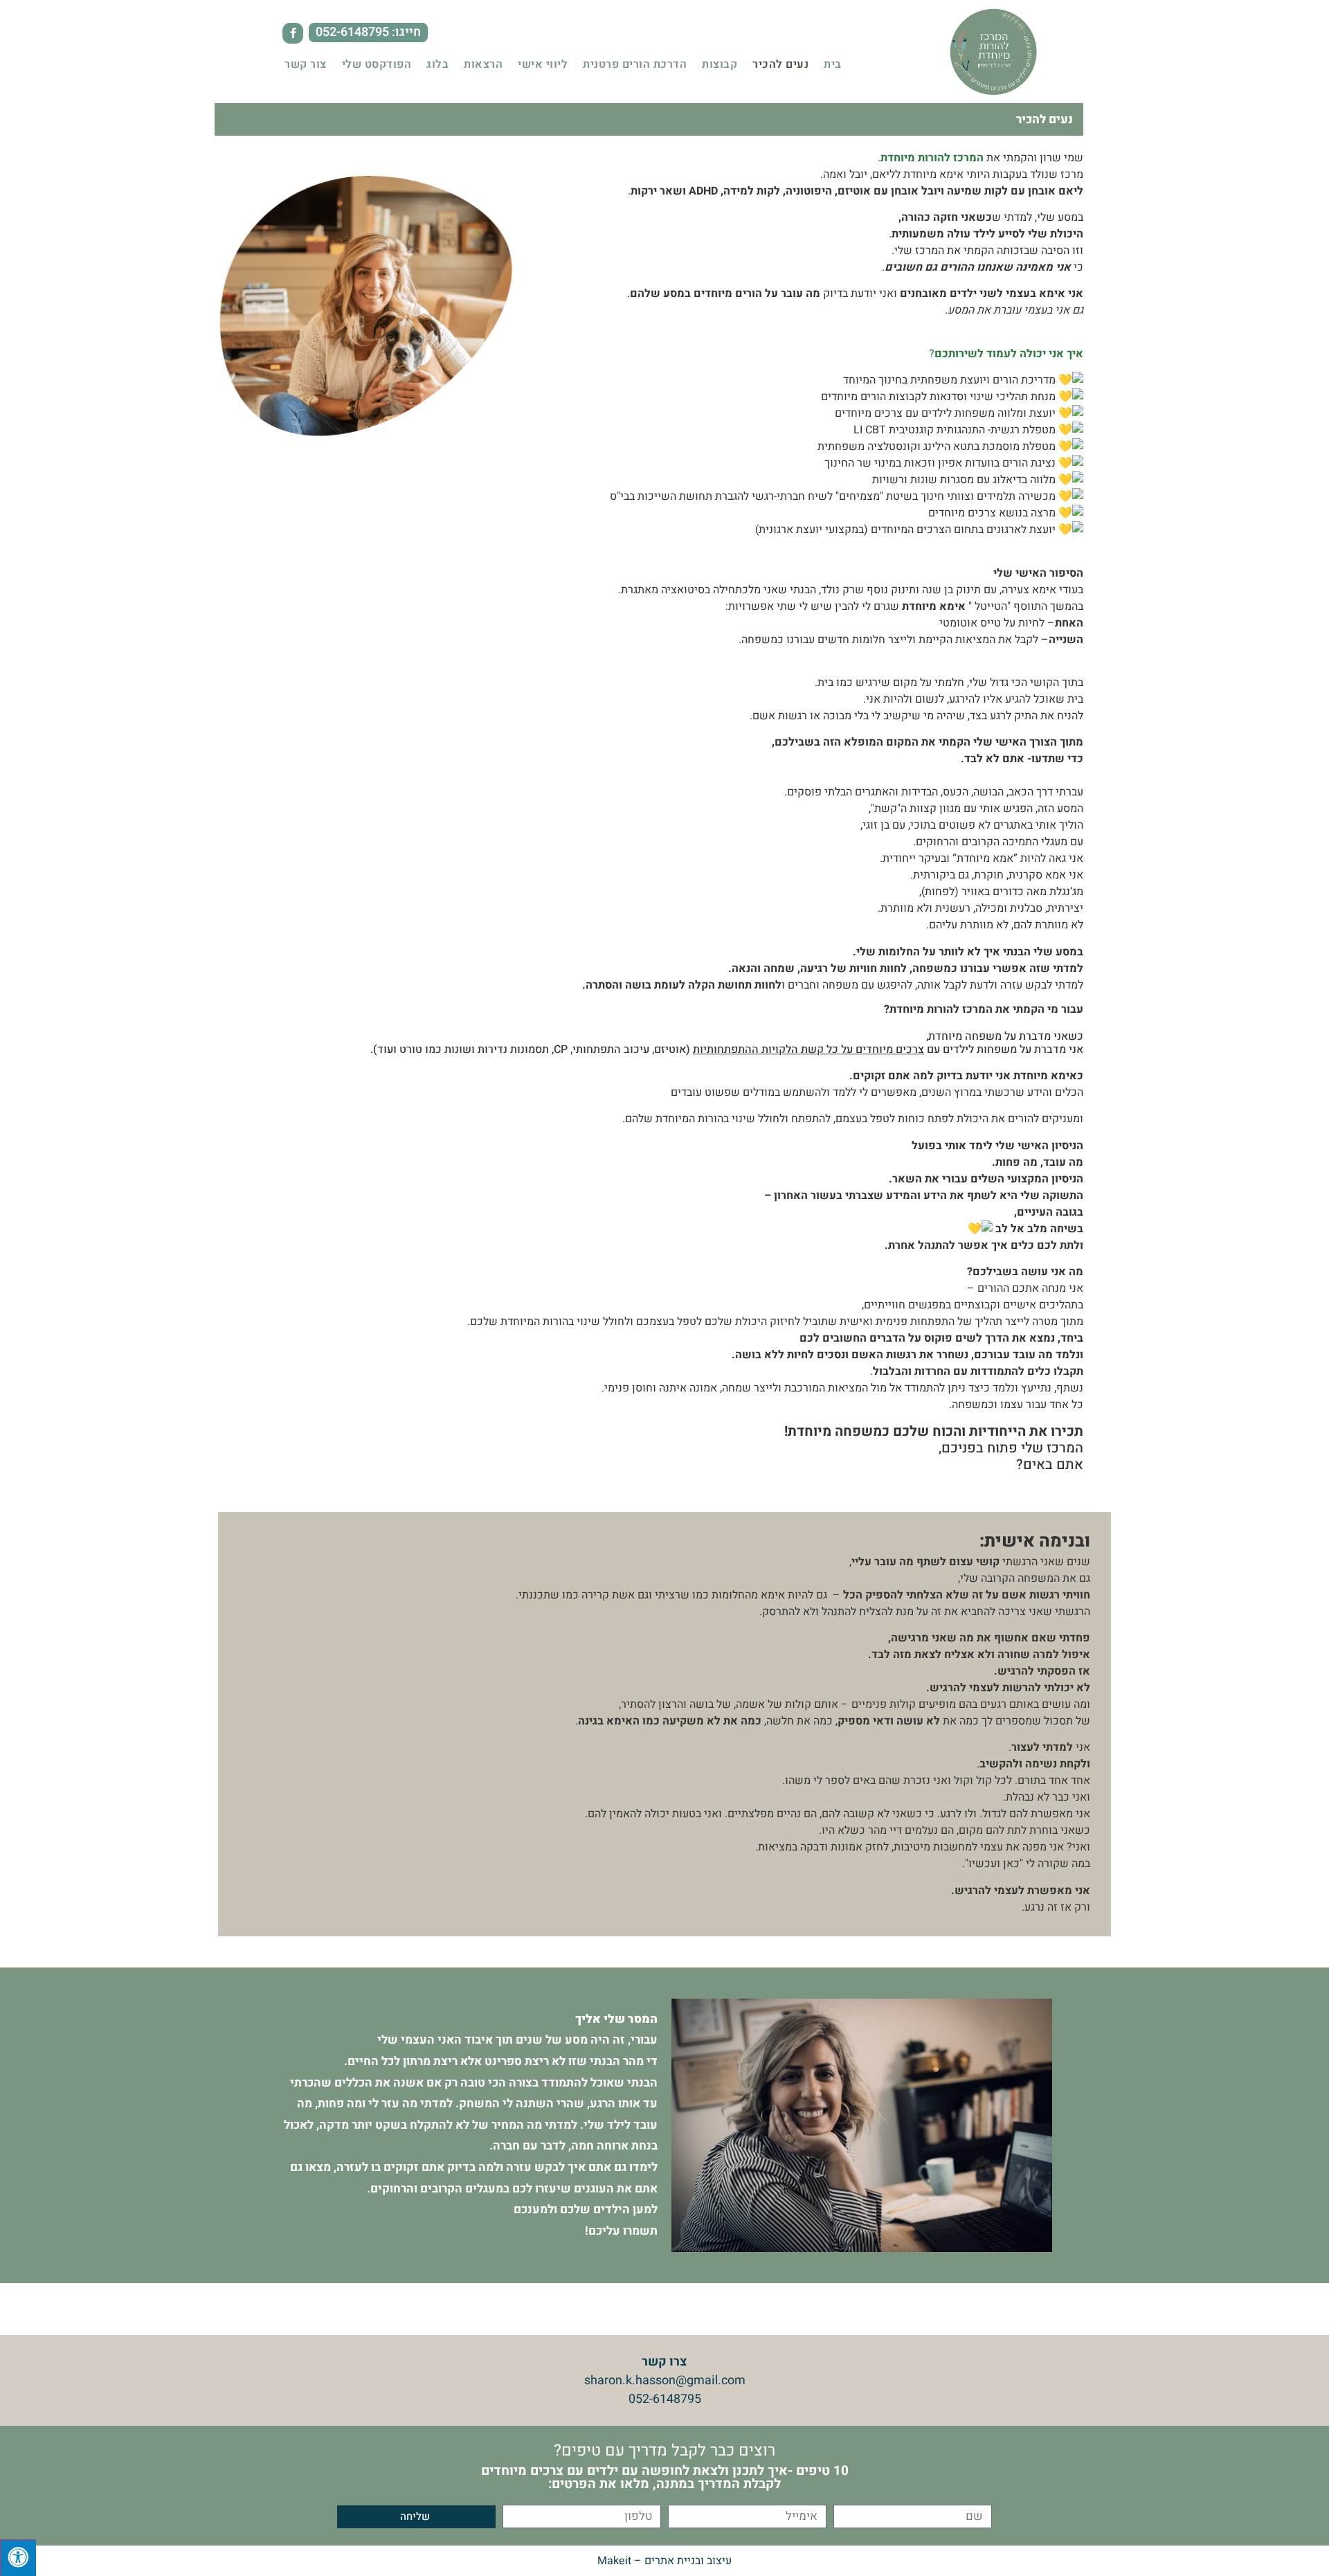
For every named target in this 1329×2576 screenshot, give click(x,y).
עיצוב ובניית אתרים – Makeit (664, 2561)
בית (833, 64)
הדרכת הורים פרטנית (635, 64)
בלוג (437, 64)
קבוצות (720, 64)
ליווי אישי (543, 64)
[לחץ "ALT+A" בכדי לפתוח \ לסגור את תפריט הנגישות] (18, 2558)
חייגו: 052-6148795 (368, 32)
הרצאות (483, 64)
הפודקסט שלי (377, 64)
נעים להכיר (780, 64)
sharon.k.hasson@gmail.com (665, 2380)
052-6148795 (665, 2399)
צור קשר (306, 64)
